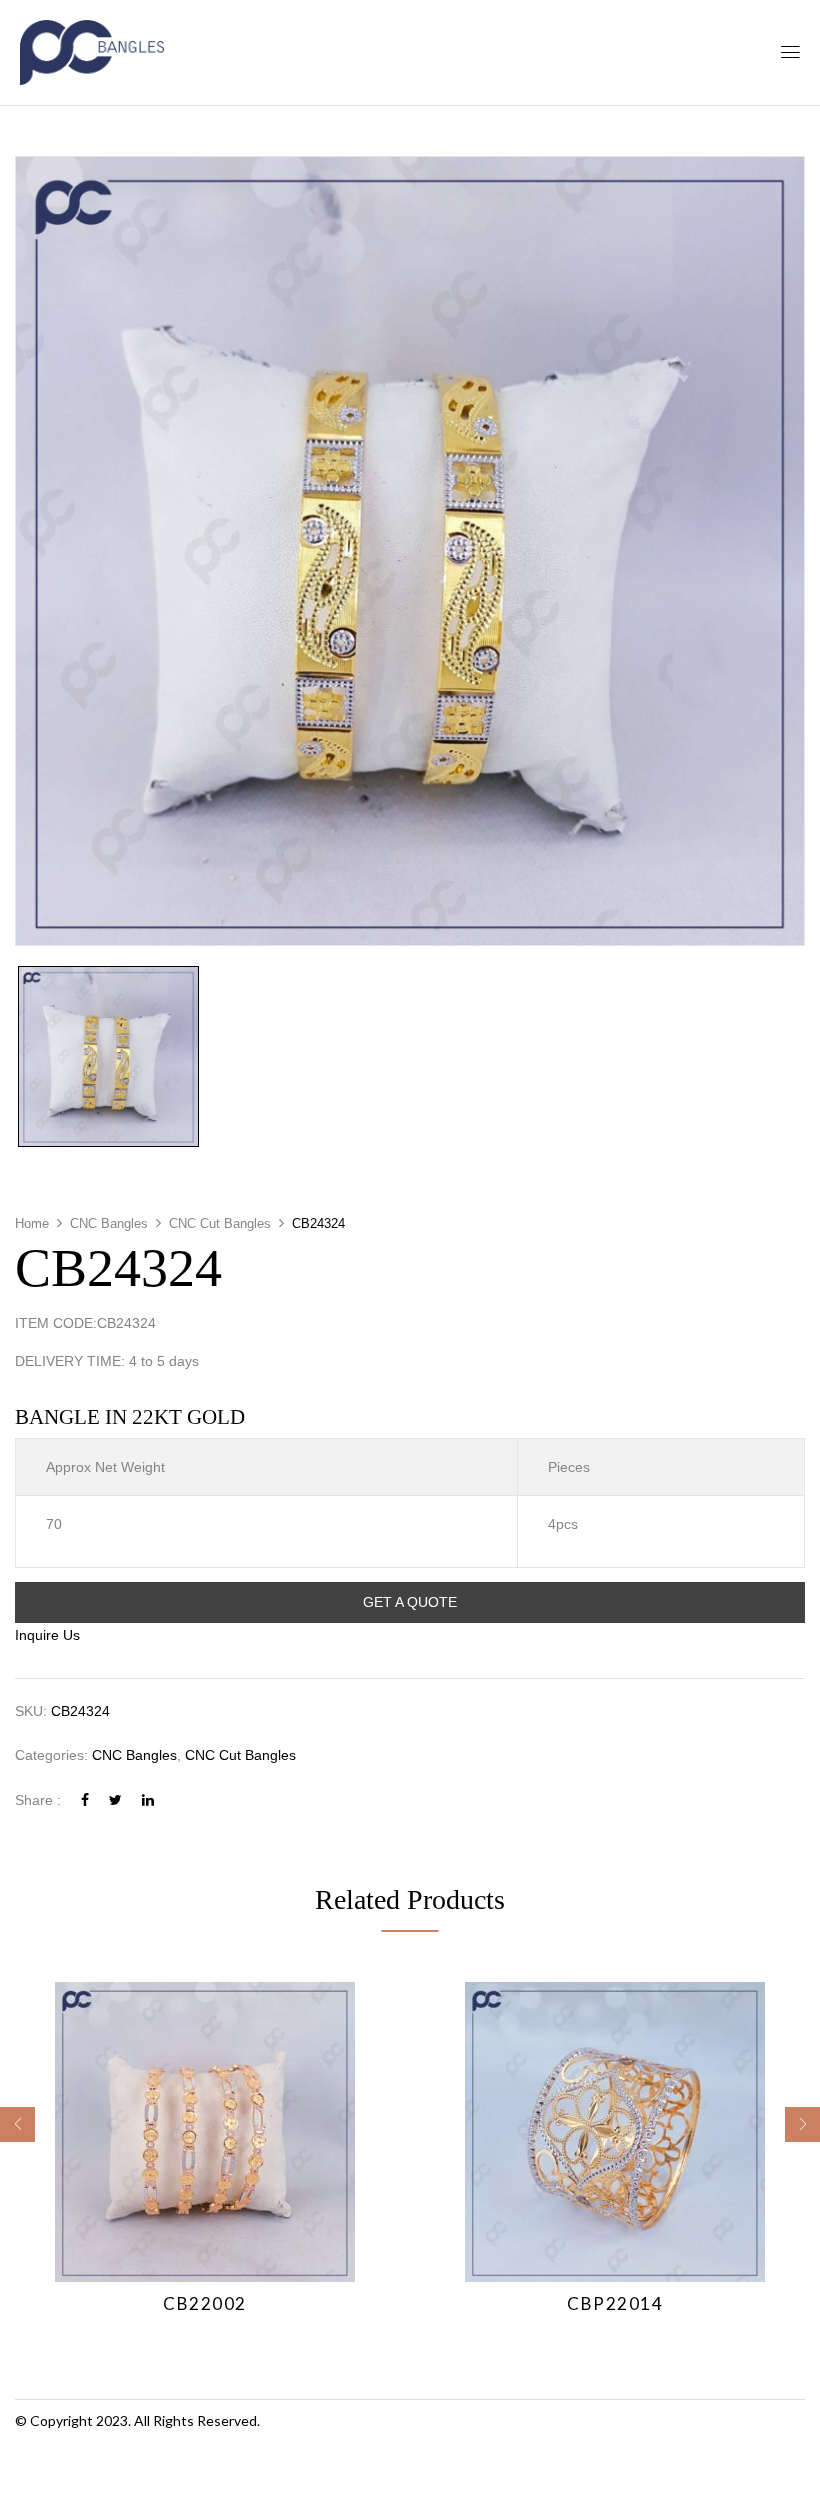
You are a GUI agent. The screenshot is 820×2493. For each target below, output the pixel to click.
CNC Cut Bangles (220, 1223)
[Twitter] (115, 1800)
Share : (38, 1800)
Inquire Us (47, 1635)
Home (32, 1223)
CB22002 (205, 2303)
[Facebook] (85, 1800)
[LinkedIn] (148, 1800)
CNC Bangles (109, 1223)
